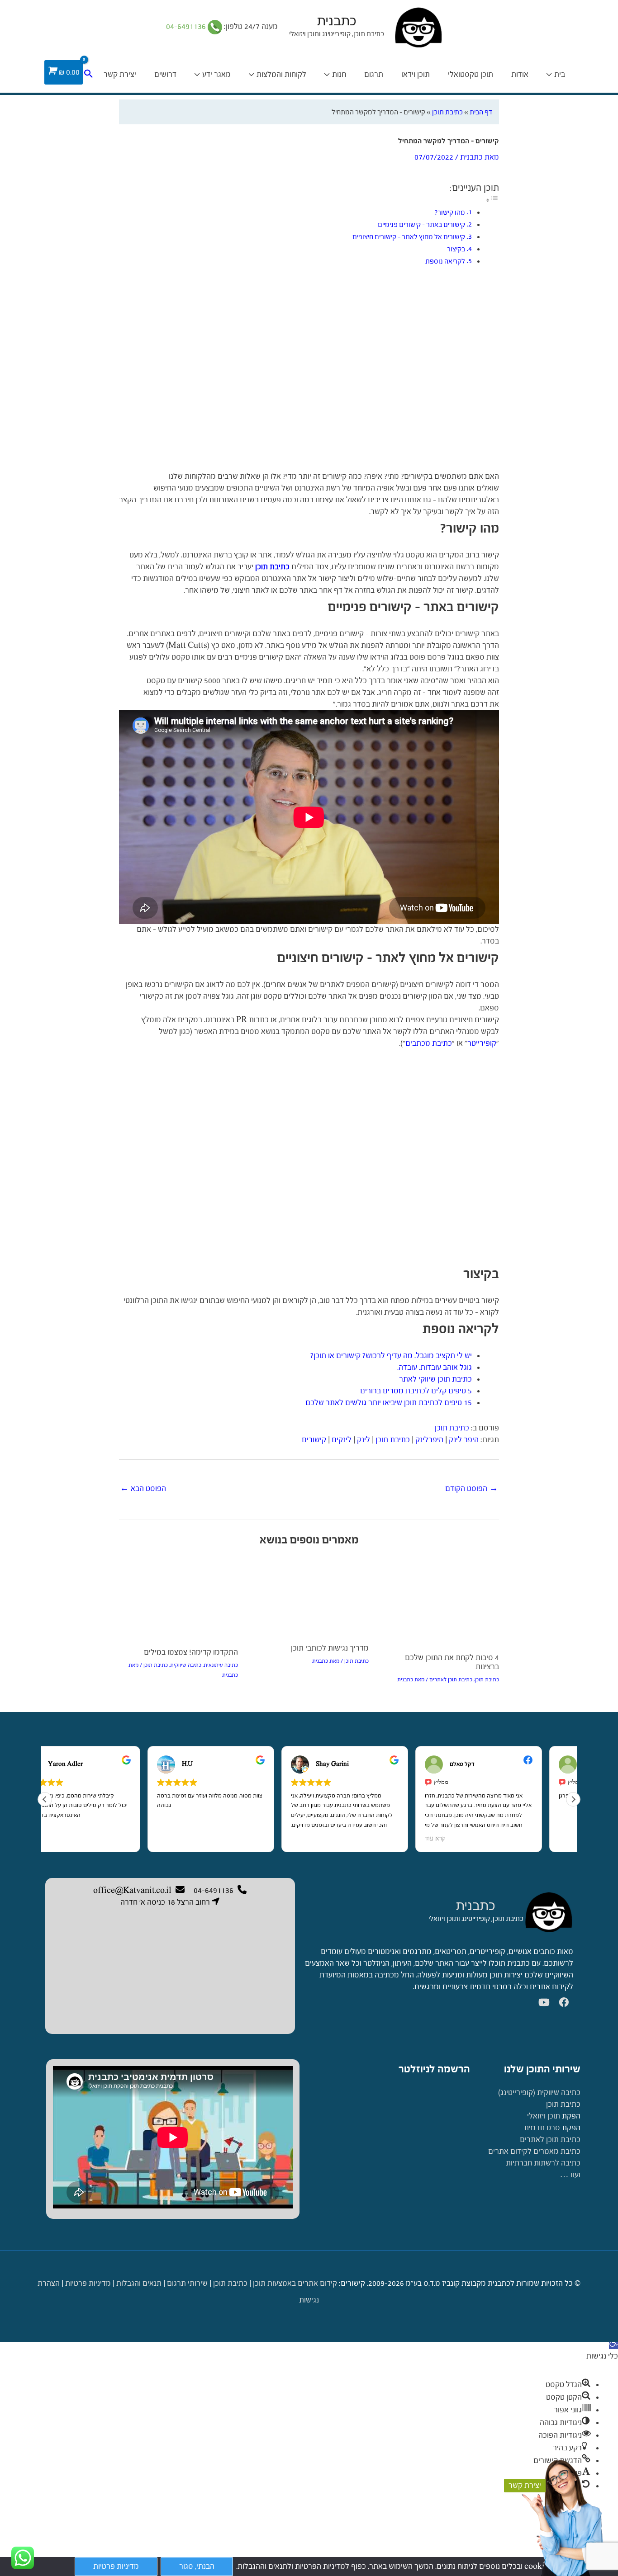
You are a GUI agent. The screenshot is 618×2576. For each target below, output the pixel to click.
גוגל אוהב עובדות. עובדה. (435, 1367)
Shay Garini (364, 1764)
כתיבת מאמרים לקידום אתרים (534, 2151)
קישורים (314, 1440)
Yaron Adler (97, 1764)
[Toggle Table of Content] (492, 200)
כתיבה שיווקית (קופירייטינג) (539, 2092)
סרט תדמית (542, 2128)
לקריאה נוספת (445, 261)
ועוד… (570, 2175)
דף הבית (481, 112)
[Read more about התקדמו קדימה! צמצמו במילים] (178, 1599)
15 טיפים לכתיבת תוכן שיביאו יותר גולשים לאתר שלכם (389, 1403)
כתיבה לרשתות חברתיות (543, 2163)
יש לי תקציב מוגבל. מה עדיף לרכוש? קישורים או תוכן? (391, 1356)
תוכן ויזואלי (544, 2116)
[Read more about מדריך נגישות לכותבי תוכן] (309, 1597)
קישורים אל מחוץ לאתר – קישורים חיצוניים (409, 237)
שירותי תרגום (187, 2283)
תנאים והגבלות (139, 2283)
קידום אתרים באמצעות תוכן (295, 2283)
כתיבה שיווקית (186, 1665)
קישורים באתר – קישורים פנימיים (421, 224)
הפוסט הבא (143, 1489)
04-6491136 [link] (187, 26)
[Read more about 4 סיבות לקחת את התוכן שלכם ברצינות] (440, 1602)
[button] (573, 1799)
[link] (548, 1912)
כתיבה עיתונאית (221, 1665)
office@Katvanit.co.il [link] (132, 1890)
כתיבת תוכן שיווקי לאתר (435, 1379)
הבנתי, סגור (197, 2566)
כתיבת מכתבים (429, 1043)
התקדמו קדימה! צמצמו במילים (191, 1652)
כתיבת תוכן (447, 112)
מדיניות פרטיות (88, 2283)
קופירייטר (482, 1043)
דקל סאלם (493, 1764)
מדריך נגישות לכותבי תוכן (330, 1648)
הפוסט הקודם (472, 1489)
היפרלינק (429, 1440)
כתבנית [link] (476, 1906)
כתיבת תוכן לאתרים (451, 1680)
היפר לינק (464, 1440)
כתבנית (337, 21)
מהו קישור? (450, 212)
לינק (364, 1440)
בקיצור (456, 249)
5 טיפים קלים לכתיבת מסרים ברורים (416, 1391)
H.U (219, 1764)
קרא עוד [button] (466, 1839)
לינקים (342, 1440)
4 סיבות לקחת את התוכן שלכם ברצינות (452, 1662)
